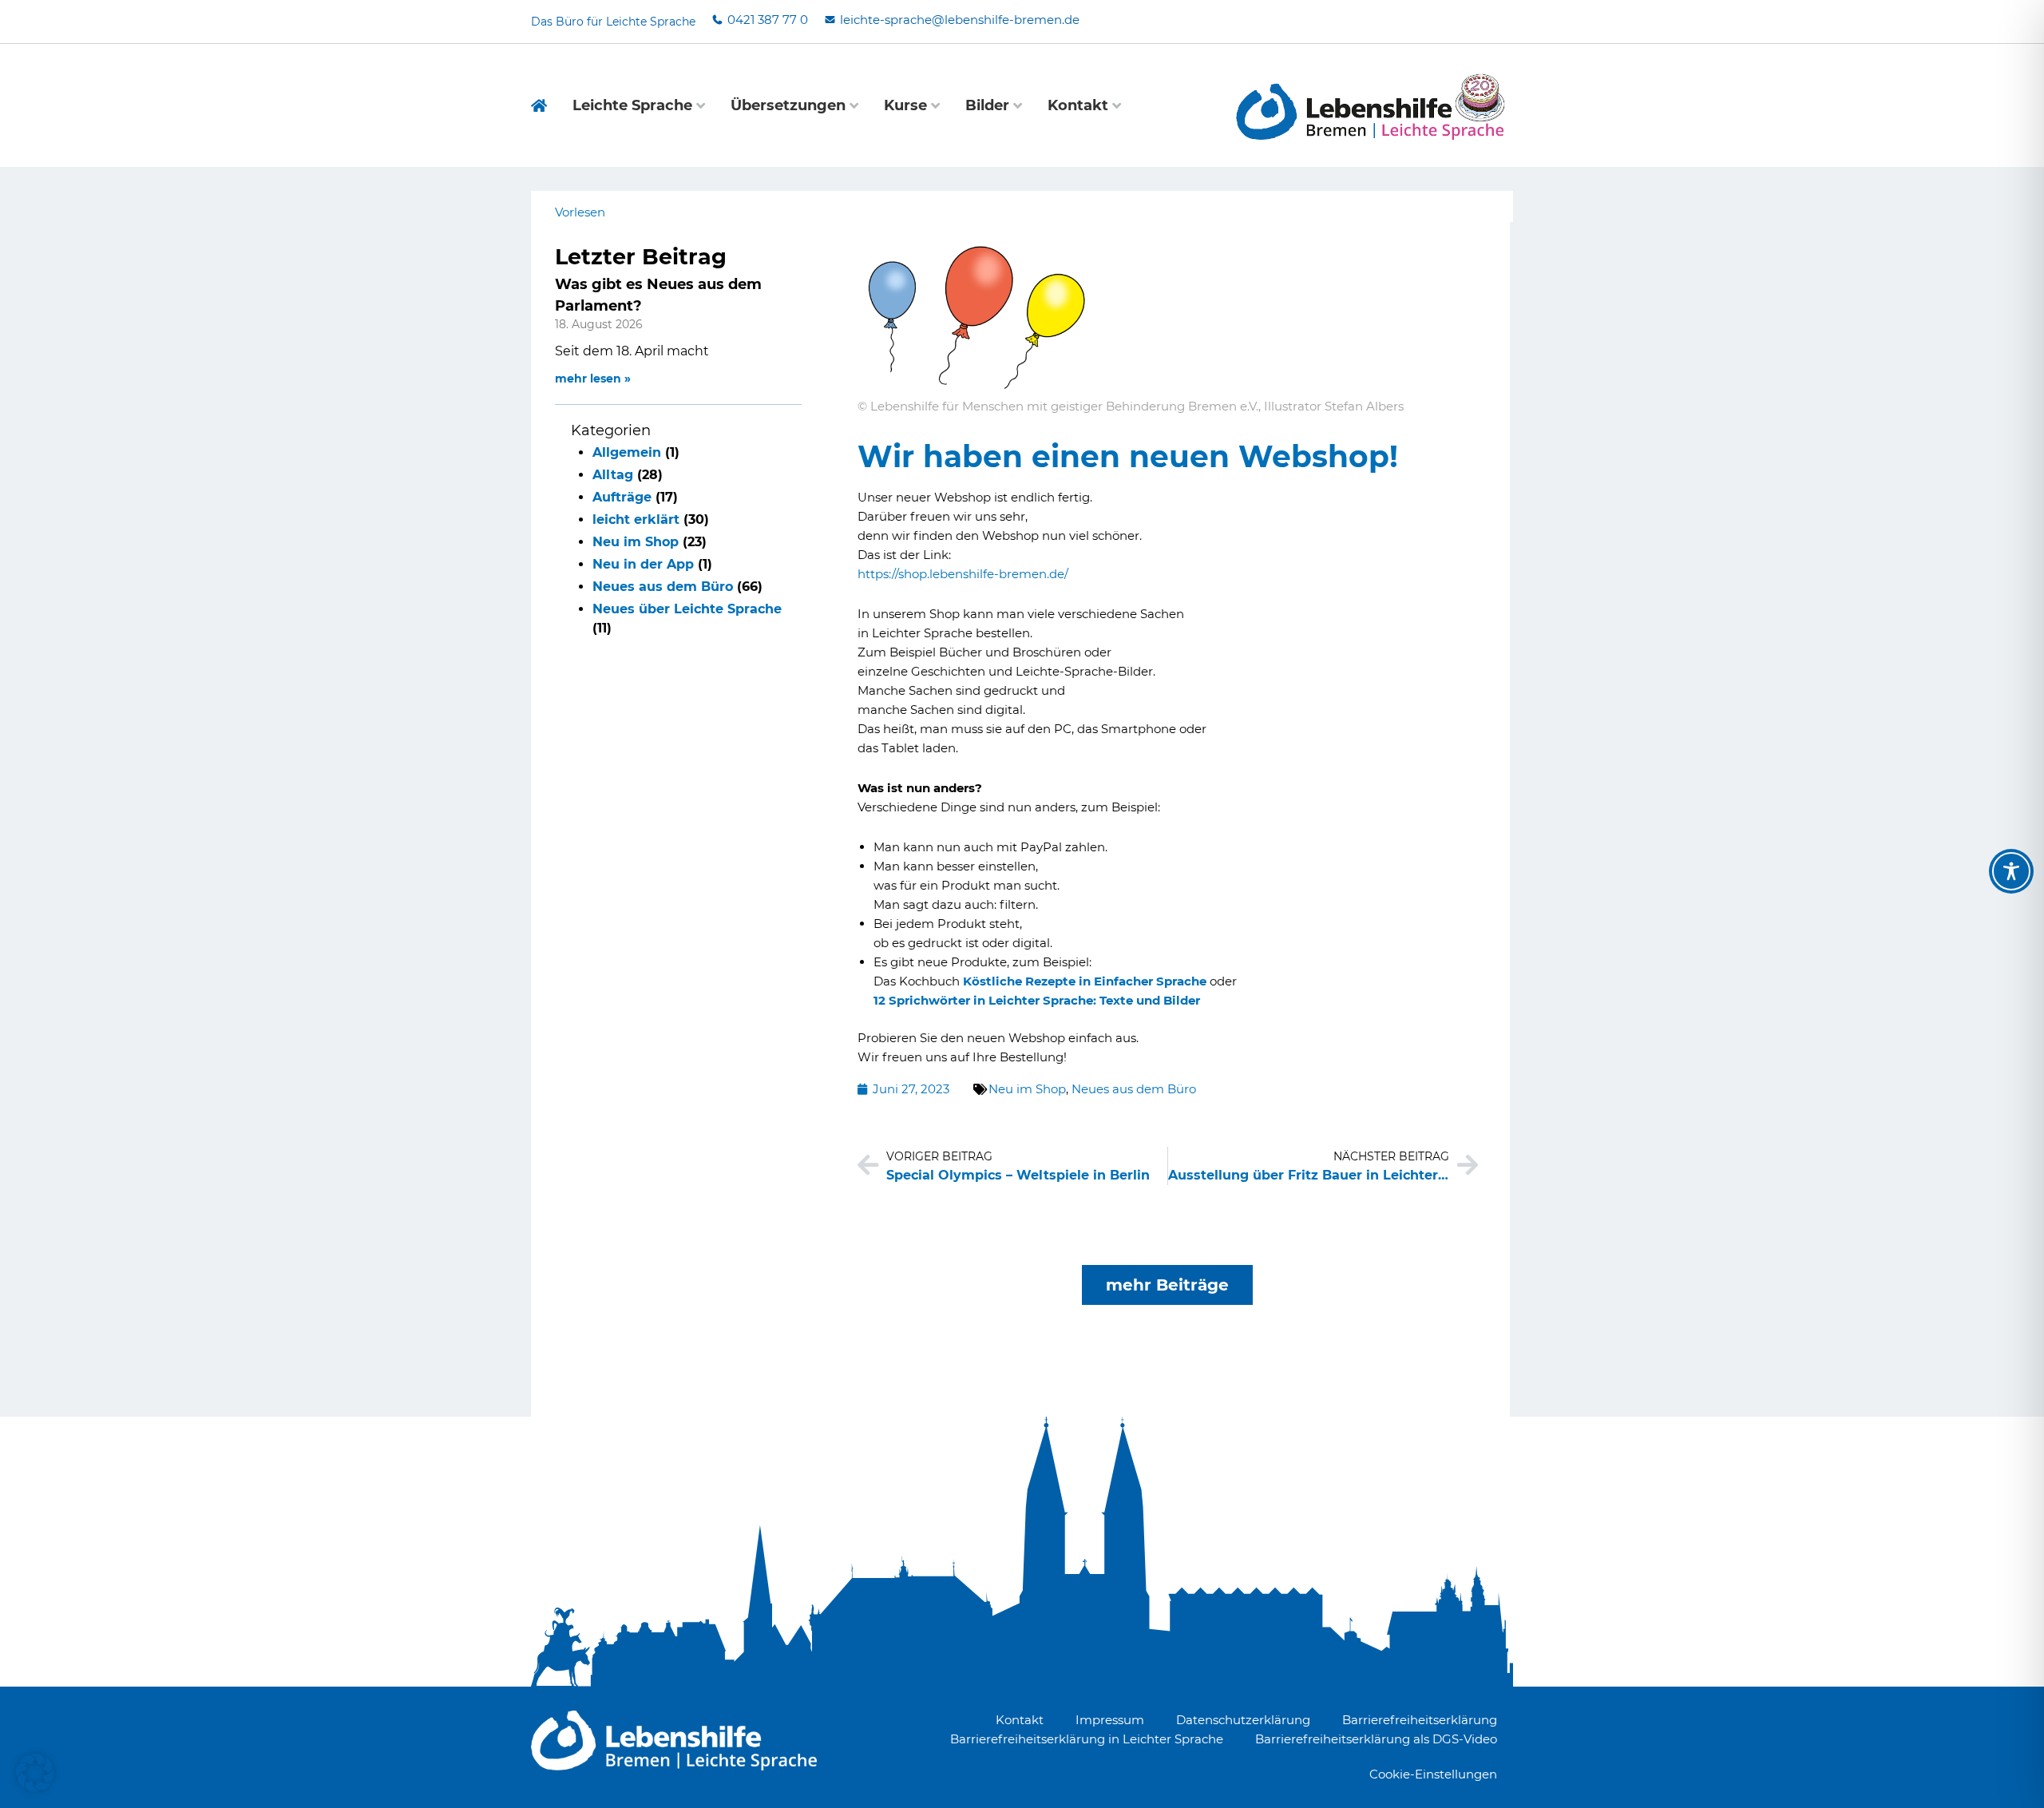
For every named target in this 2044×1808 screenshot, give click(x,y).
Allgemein (627, 452)
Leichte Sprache (632, 105)
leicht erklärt (636, 519)
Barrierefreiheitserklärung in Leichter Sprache (1087, 1739)
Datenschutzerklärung (1243, 1720)
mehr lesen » (593, 379)
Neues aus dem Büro (663, 587)
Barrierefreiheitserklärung (1420, 1720)
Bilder (987, 105)
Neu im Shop (636, 542)
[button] (35, 1773)
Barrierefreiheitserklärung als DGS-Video (1376, 1739)
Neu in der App (643, 564)
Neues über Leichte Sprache (687, 609)
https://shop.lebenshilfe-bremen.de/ (963, 574)
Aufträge (622, 497)
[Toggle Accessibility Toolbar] (2011, 871)
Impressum (1110, 1720)
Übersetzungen (788, 105)
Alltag (613, 475)
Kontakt (1078, 105)
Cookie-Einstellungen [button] (1433, 1774)
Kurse (905, 105)
